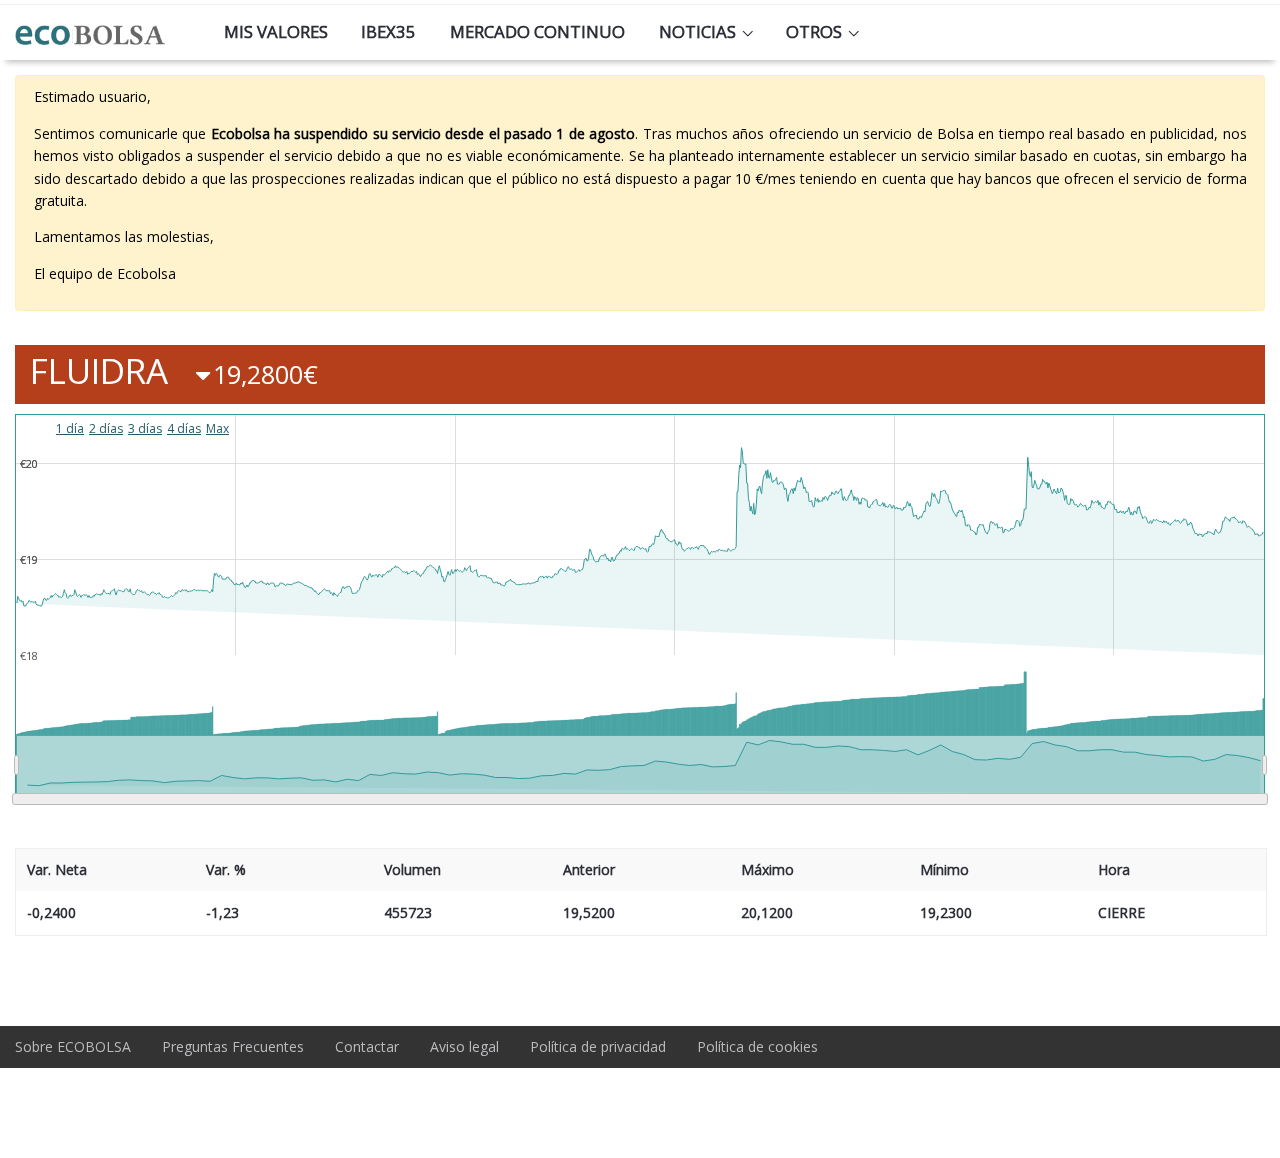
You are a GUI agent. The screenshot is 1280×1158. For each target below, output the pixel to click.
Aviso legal (464, 1046)
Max (217, 428)
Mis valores (276, 31)
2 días (106, 428)
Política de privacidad (598, 1046)
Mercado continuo (537, 31)
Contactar (367, 1046)
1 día (70, 428)
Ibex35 (388, 31)
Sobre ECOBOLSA (73, 1046)
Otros (814, 31)
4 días (184, 428)
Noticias (697, 31)
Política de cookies (757, 1046)
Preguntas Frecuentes (233, 1046)
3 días (145, 428)
